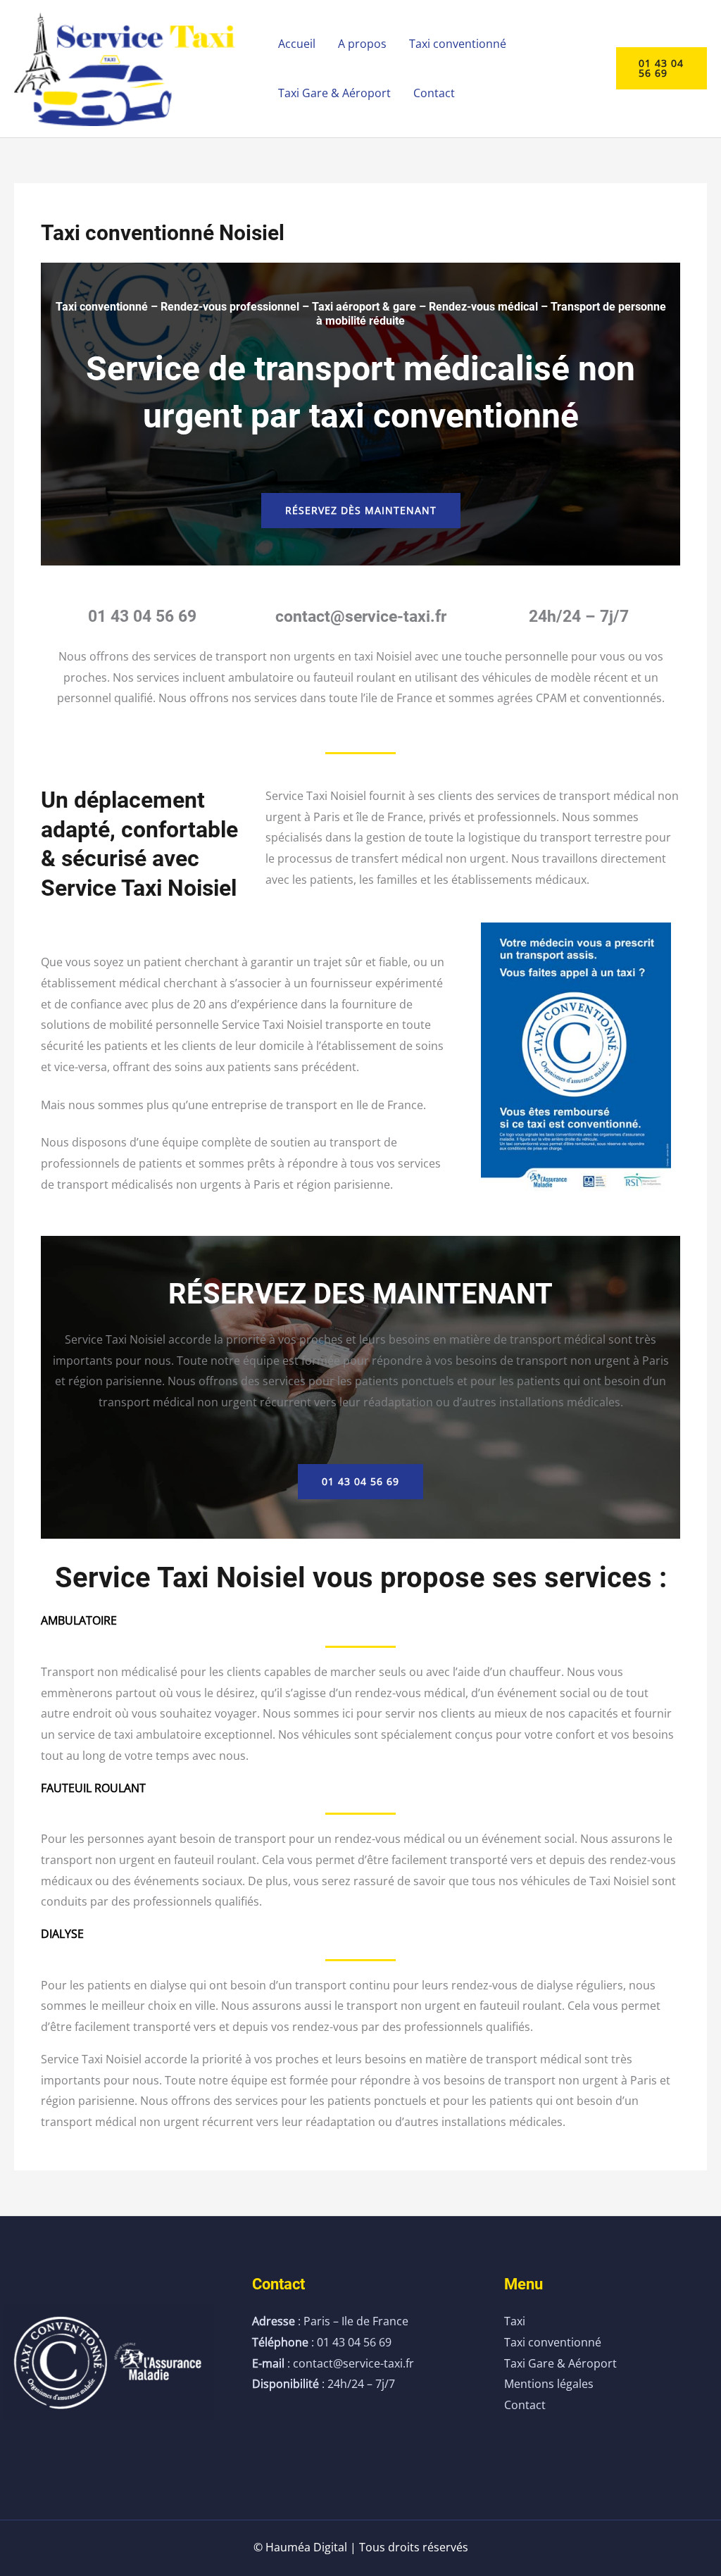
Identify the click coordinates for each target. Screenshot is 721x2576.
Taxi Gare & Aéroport (334, 93)
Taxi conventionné (458, 44)
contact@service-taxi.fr (361, 617)
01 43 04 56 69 (142, 617)
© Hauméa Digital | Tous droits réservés (361, 2547)
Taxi (515, 2321)
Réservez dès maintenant (361, 510)
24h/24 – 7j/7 (579, 617)
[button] (662, 68)
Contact (434, 93)
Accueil (297, 44)
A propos (362, 44)
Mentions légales (549, 2384)
